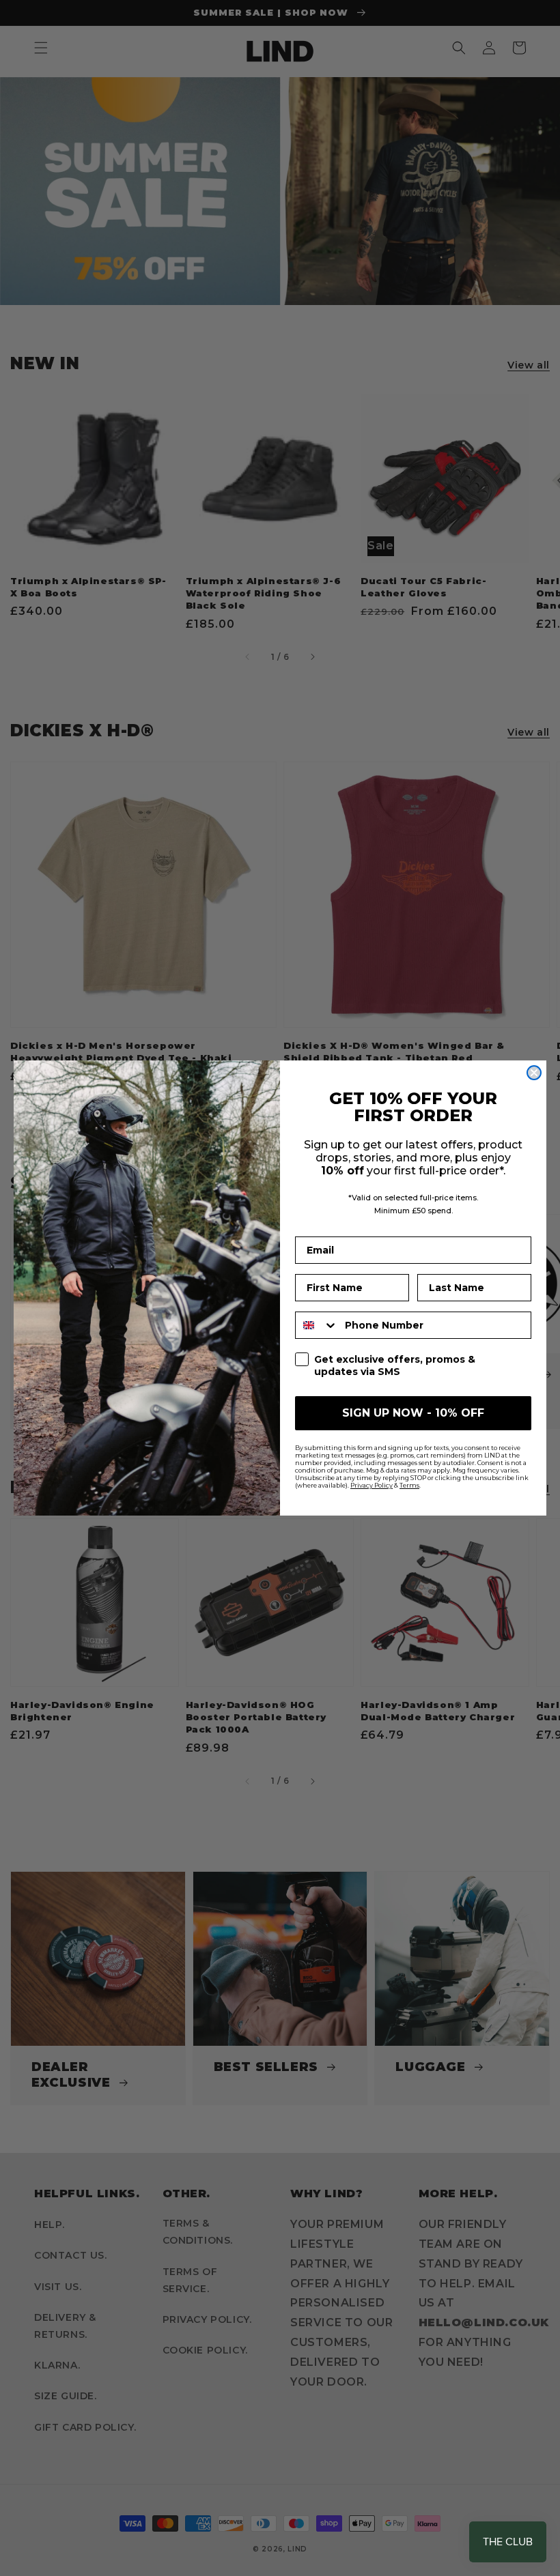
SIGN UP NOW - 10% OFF (413, 1413)
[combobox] (317, 1325)
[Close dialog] (534, 1073)
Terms (409, 1485)
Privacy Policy (372, 1485)
